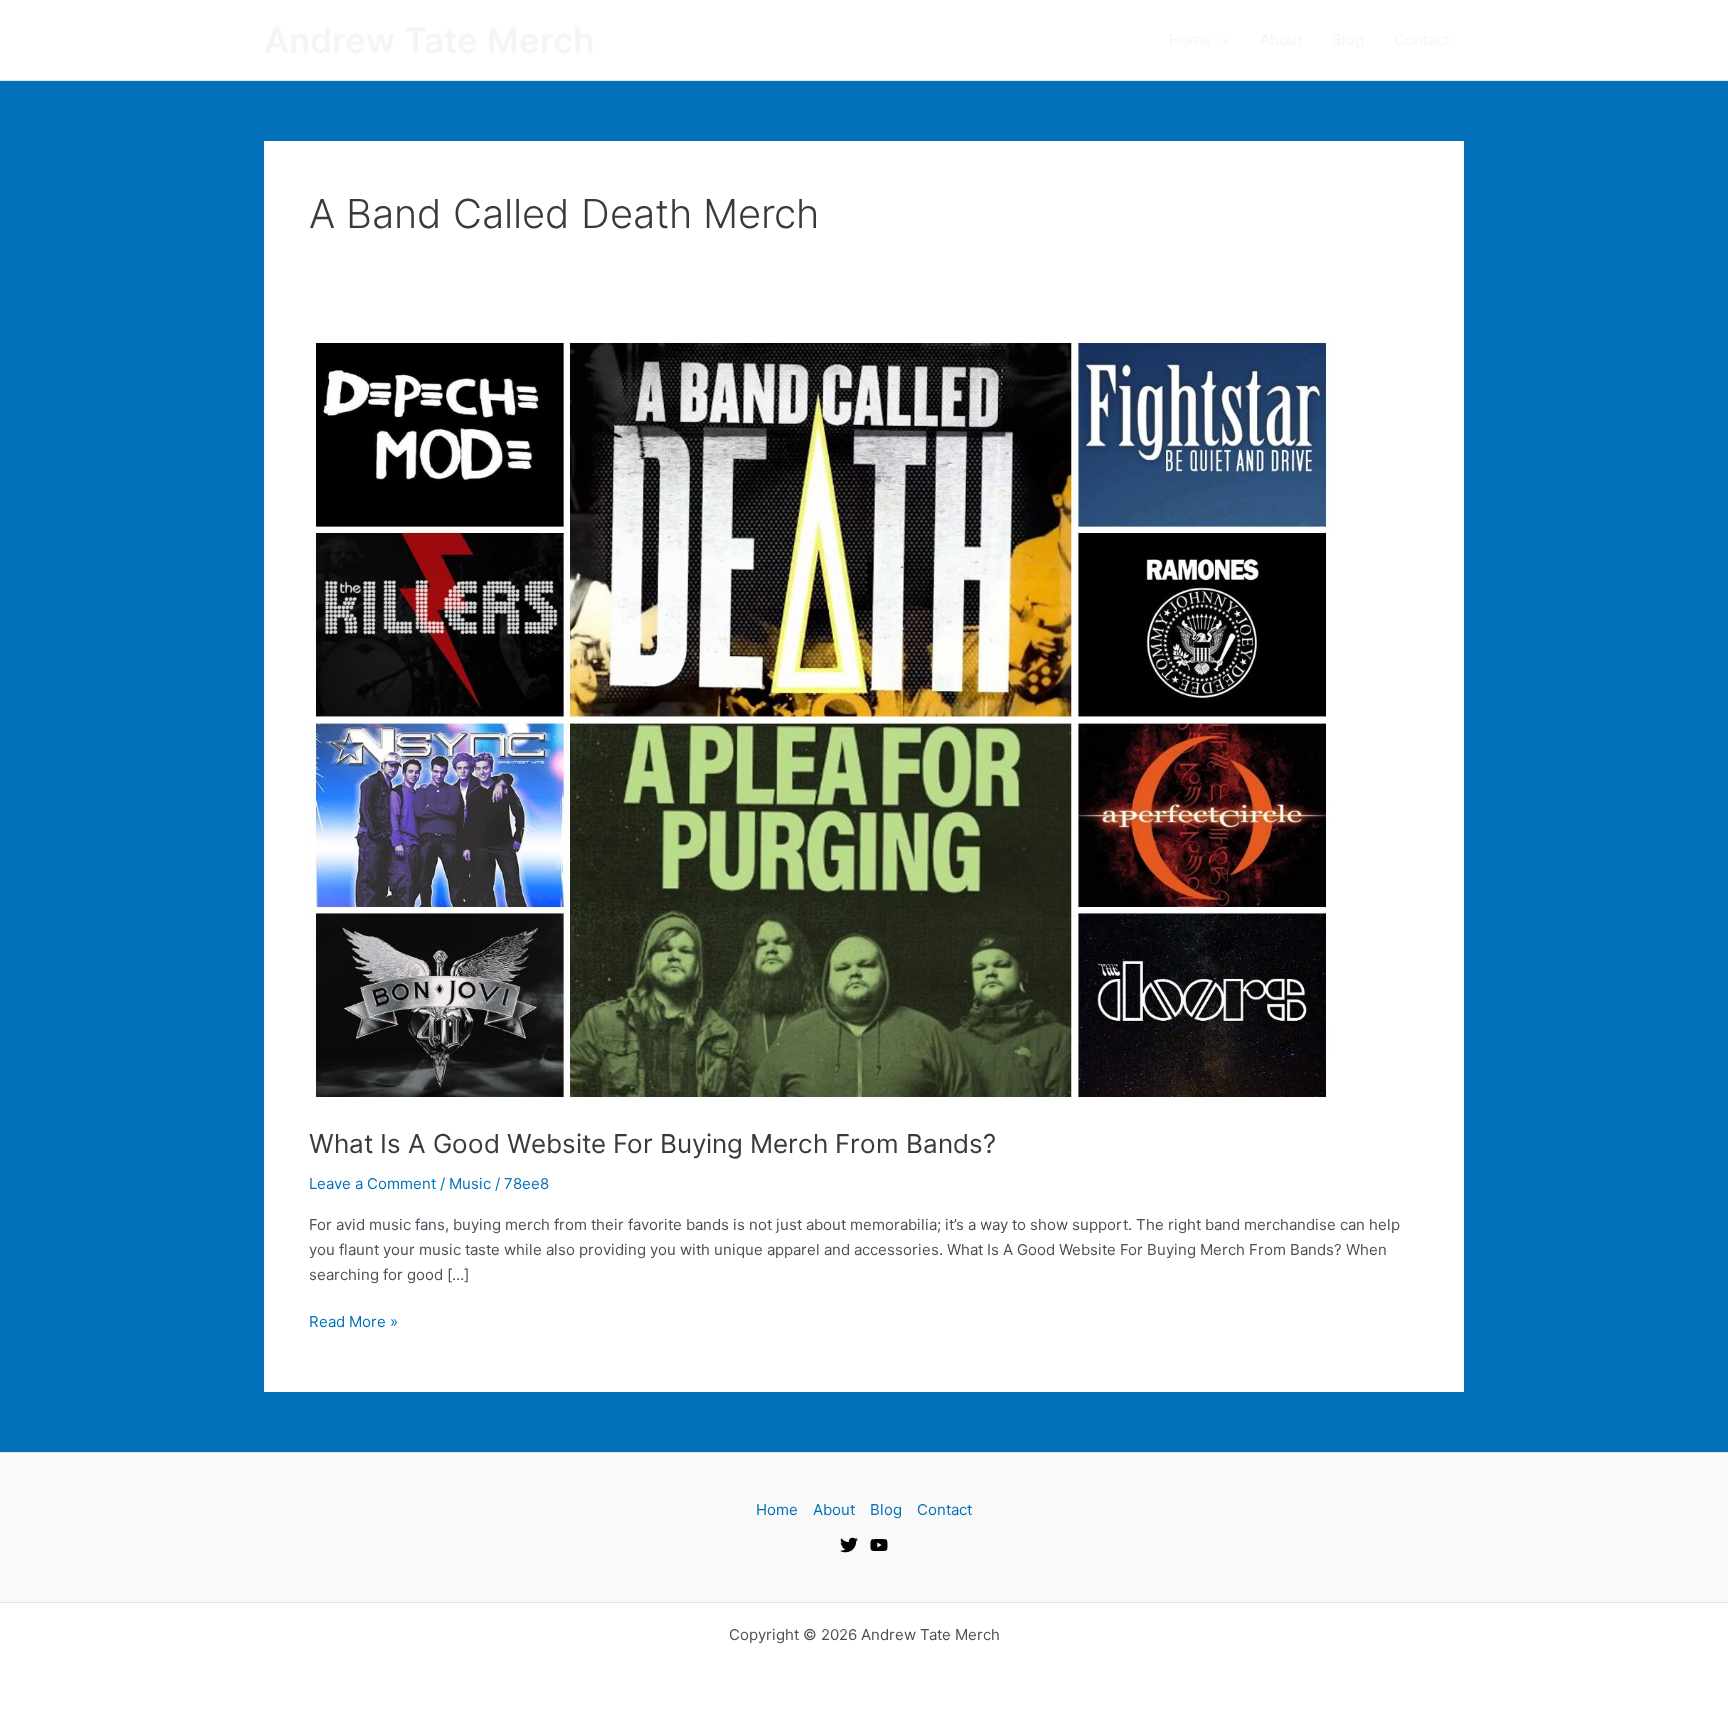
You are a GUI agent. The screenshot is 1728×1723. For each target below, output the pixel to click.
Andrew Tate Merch (429, 40)
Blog (1348, 39)
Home (1190, 39)
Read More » (353, 1320)
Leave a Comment (372, 1183)
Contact (1421, 39)
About (1281, 39)
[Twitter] (849, 1545)
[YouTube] (879, 1545)
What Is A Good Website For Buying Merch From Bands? (652, 1143)
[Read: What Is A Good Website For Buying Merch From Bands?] (821, 718)
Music (470, 1183)
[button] (1220, 40)
